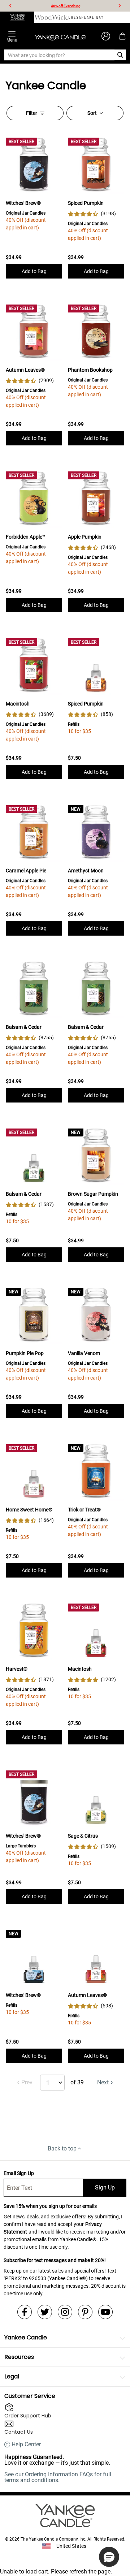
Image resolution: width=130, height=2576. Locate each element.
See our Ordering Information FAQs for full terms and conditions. (58, 2477)
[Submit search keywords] (120, 55)
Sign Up (105, 2187)
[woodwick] (51, 17)
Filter (32, 113)
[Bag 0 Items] (122, 36)
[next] (120, 6)
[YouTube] (105, 2312)
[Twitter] (45, 2312)
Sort (92, 113)
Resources (19, 2357)
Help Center (26, 2445)
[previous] (10, 6)
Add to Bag (34, 271)
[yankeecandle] (17, 17)
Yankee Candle (26, 2337)
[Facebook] (25, 2312)
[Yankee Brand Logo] (60, 36)
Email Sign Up (19, 2173)
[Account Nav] (106, 36)
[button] (109, 2557)
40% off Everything (66, 6)
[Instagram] (65, 2312)
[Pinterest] (85, 2312)
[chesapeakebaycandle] (86, 17)
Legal (12, 2376)
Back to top (62, 2148)
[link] (92, 214)
